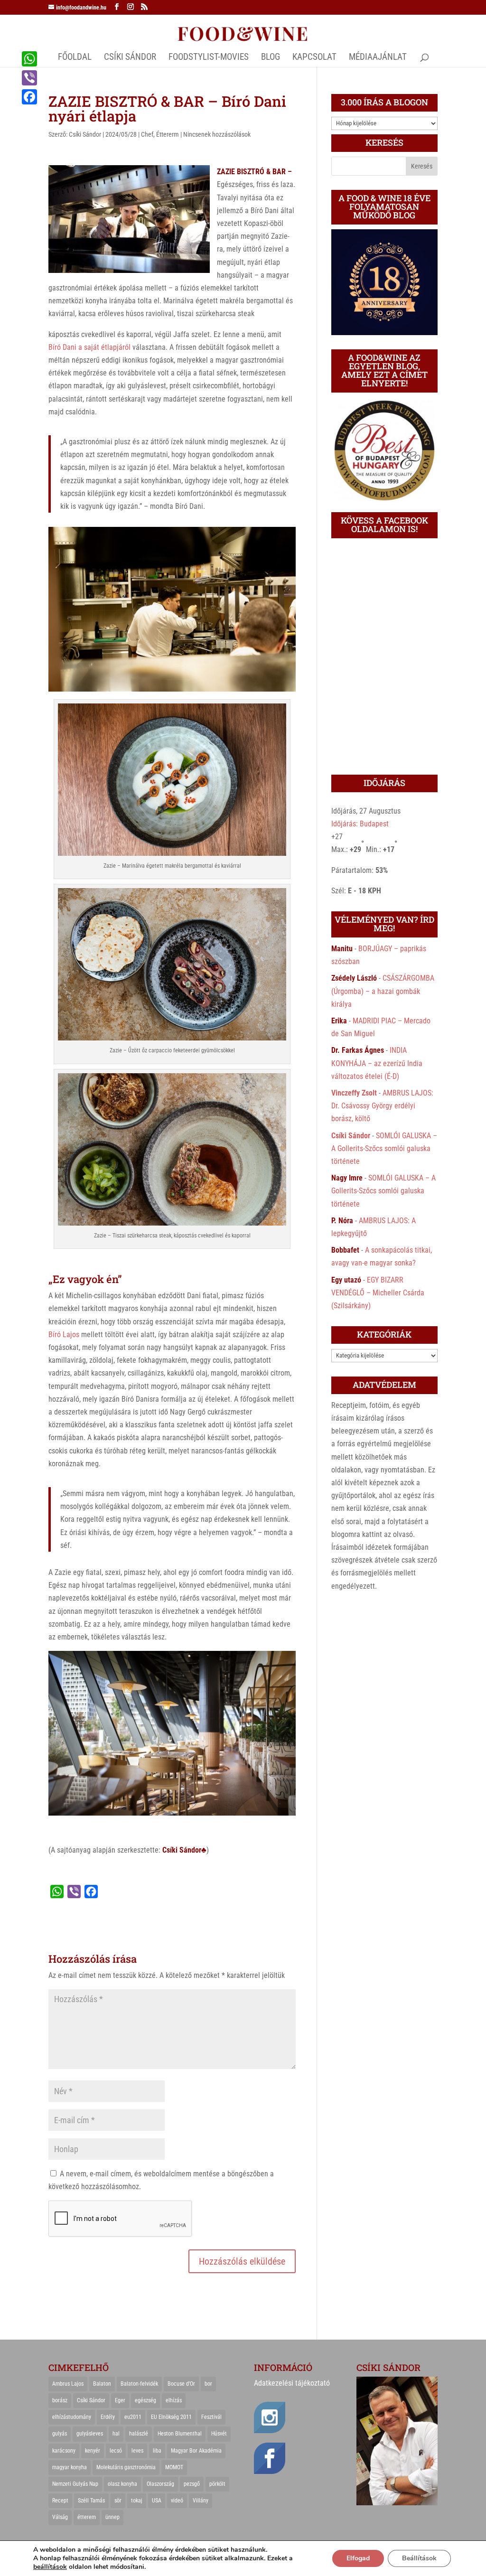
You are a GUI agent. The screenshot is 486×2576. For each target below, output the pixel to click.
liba (157, 2451)
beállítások (50, 2567)
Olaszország (160, 2484)
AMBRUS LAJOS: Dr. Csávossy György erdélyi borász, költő (382, 1106)
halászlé (139, 2434)
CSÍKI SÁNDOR (130, 58)
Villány (201, 2501)
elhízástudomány (72, 2417)
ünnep (112, 2517)
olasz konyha (122, 2484)
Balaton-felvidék (139, 2384)
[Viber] (29, 78)
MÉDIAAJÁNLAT (378, 58)
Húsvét (219, 2434)
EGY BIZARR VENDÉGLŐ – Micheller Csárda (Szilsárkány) (378, 1293)
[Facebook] (29, 97)
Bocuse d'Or (181, 2384)
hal (116, 2434)
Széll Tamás (91, 2501)
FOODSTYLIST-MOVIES (209, 58)
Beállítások (419, 2558)
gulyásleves (90, 2434)
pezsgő (192, 2484)
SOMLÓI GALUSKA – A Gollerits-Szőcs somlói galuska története (384, 1148)
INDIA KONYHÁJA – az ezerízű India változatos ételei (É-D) (377, 1063)
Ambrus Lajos (68, 2384)
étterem (87, 2517)
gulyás (60, 2434)
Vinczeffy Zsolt (354, 1093)
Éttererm (168, 134)
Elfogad (358, 2558)
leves (137, 2451)
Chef (147, 134)
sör (118, 2501)
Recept (60, 2501)
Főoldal (75, 58)
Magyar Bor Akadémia (196, 2451)
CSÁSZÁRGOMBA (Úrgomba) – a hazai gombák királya (383, 991)
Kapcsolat (314, 58)
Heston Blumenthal (180, 2434)
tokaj (137, 2501)
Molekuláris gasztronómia (126, 2467)
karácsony (64, 2451)
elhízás (174, 2400)
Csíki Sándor (85, 134)
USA (157, 2501)
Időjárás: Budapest (360, 824)
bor (208, 2384)
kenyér (93, 2451)
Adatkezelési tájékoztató (292, 2383)
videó (177, 2501)
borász (60, 2400)
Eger (120, 2400)
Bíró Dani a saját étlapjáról (89, 347)
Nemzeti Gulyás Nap (75, 2484)
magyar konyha (70, 2467)
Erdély (108, 2417)
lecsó (116, 2451)
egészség (145, 2400)
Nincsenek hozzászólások (217, 134)
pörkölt (217, 2484)
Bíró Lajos (64, 1335)
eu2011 (133, 2417)
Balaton (102, 2384)
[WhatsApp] (29, 59)
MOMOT (174, 2467)
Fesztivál (211, 2417)
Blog (271, 58)
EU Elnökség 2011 (171, 2417)
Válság (60, 2517)
